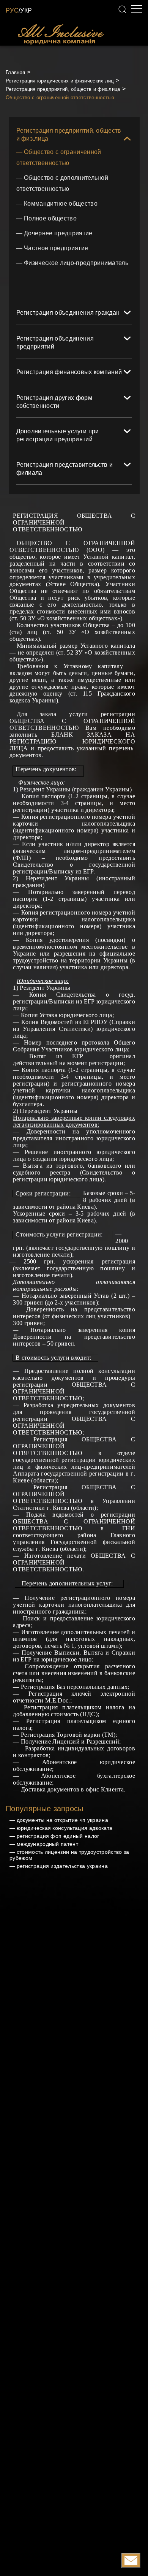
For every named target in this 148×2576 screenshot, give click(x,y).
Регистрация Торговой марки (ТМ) (68, 1735)
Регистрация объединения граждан (68, 313)
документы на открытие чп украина (62, 1820)
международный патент (47, 1844)
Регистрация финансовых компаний (69, 372)
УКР (26, 10)
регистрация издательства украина (62, 1866)
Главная (15, 72)
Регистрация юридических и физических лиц (60, 81)
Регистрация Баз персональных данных (74, 1687)
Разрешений (103, 1741)
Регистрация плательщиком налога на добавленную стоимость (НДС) (74, 1711)
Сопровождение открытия (62, 1666)
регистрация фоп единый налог (58, 1836)
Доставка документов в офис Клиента (72, 1789)
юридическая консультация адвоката (65, 1828)
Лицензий (66, 1741)
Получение (38, 1653)
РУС (12, 10)
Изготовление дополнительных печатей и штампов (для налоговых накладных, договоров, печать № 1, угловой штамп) (74, 1639)
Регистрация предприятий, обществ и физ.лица (63, 89)
